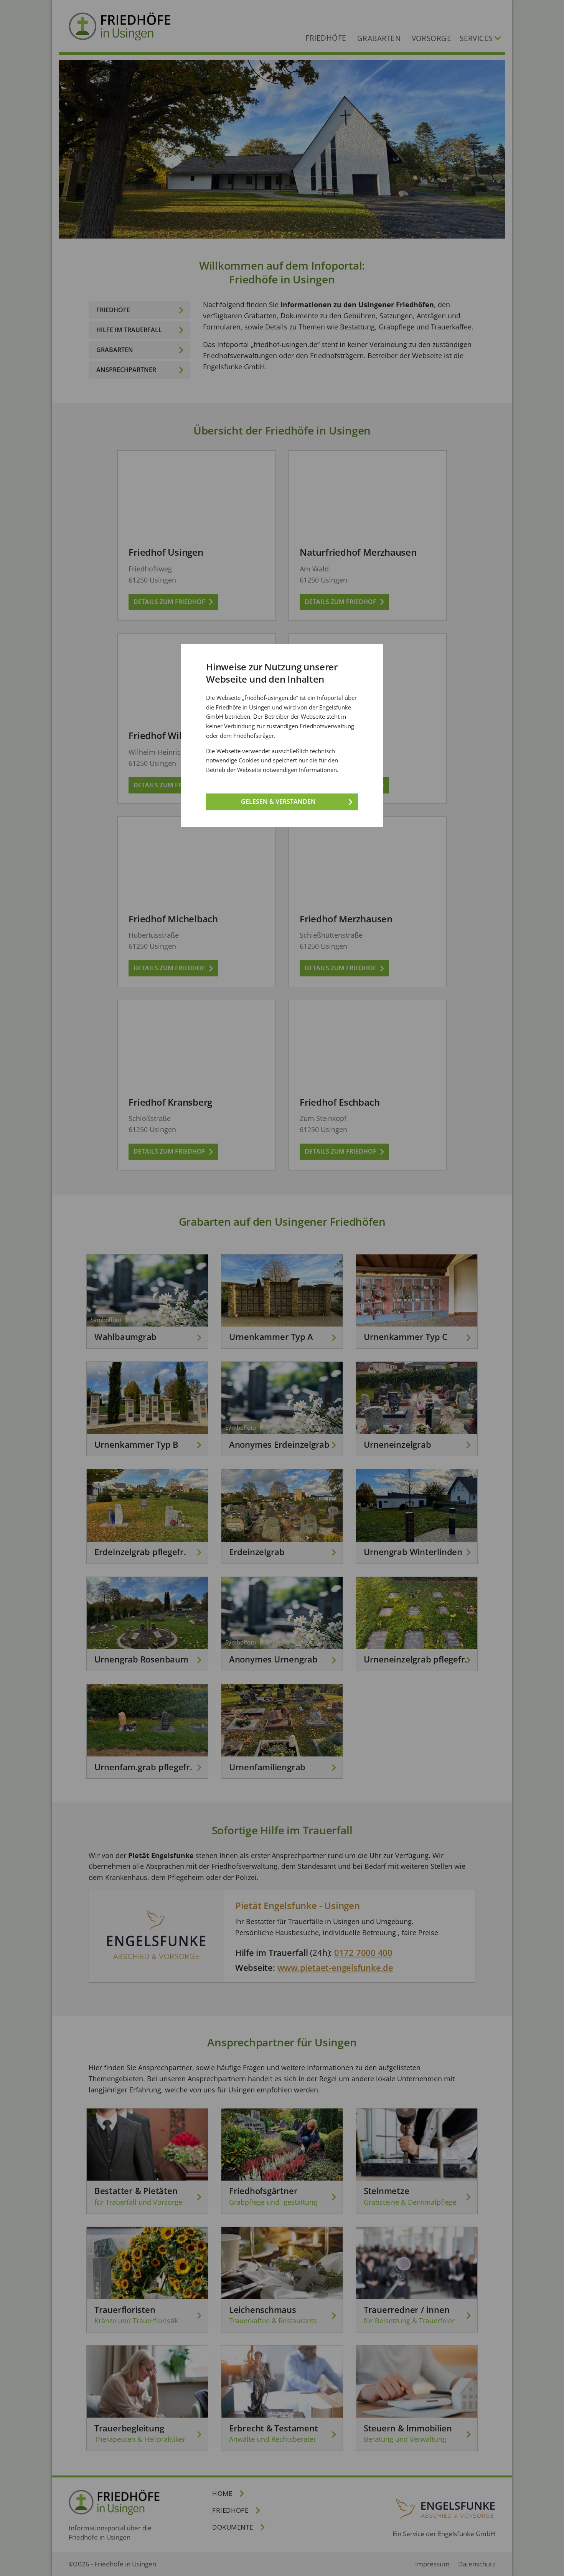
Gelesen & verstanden (278, 802)
